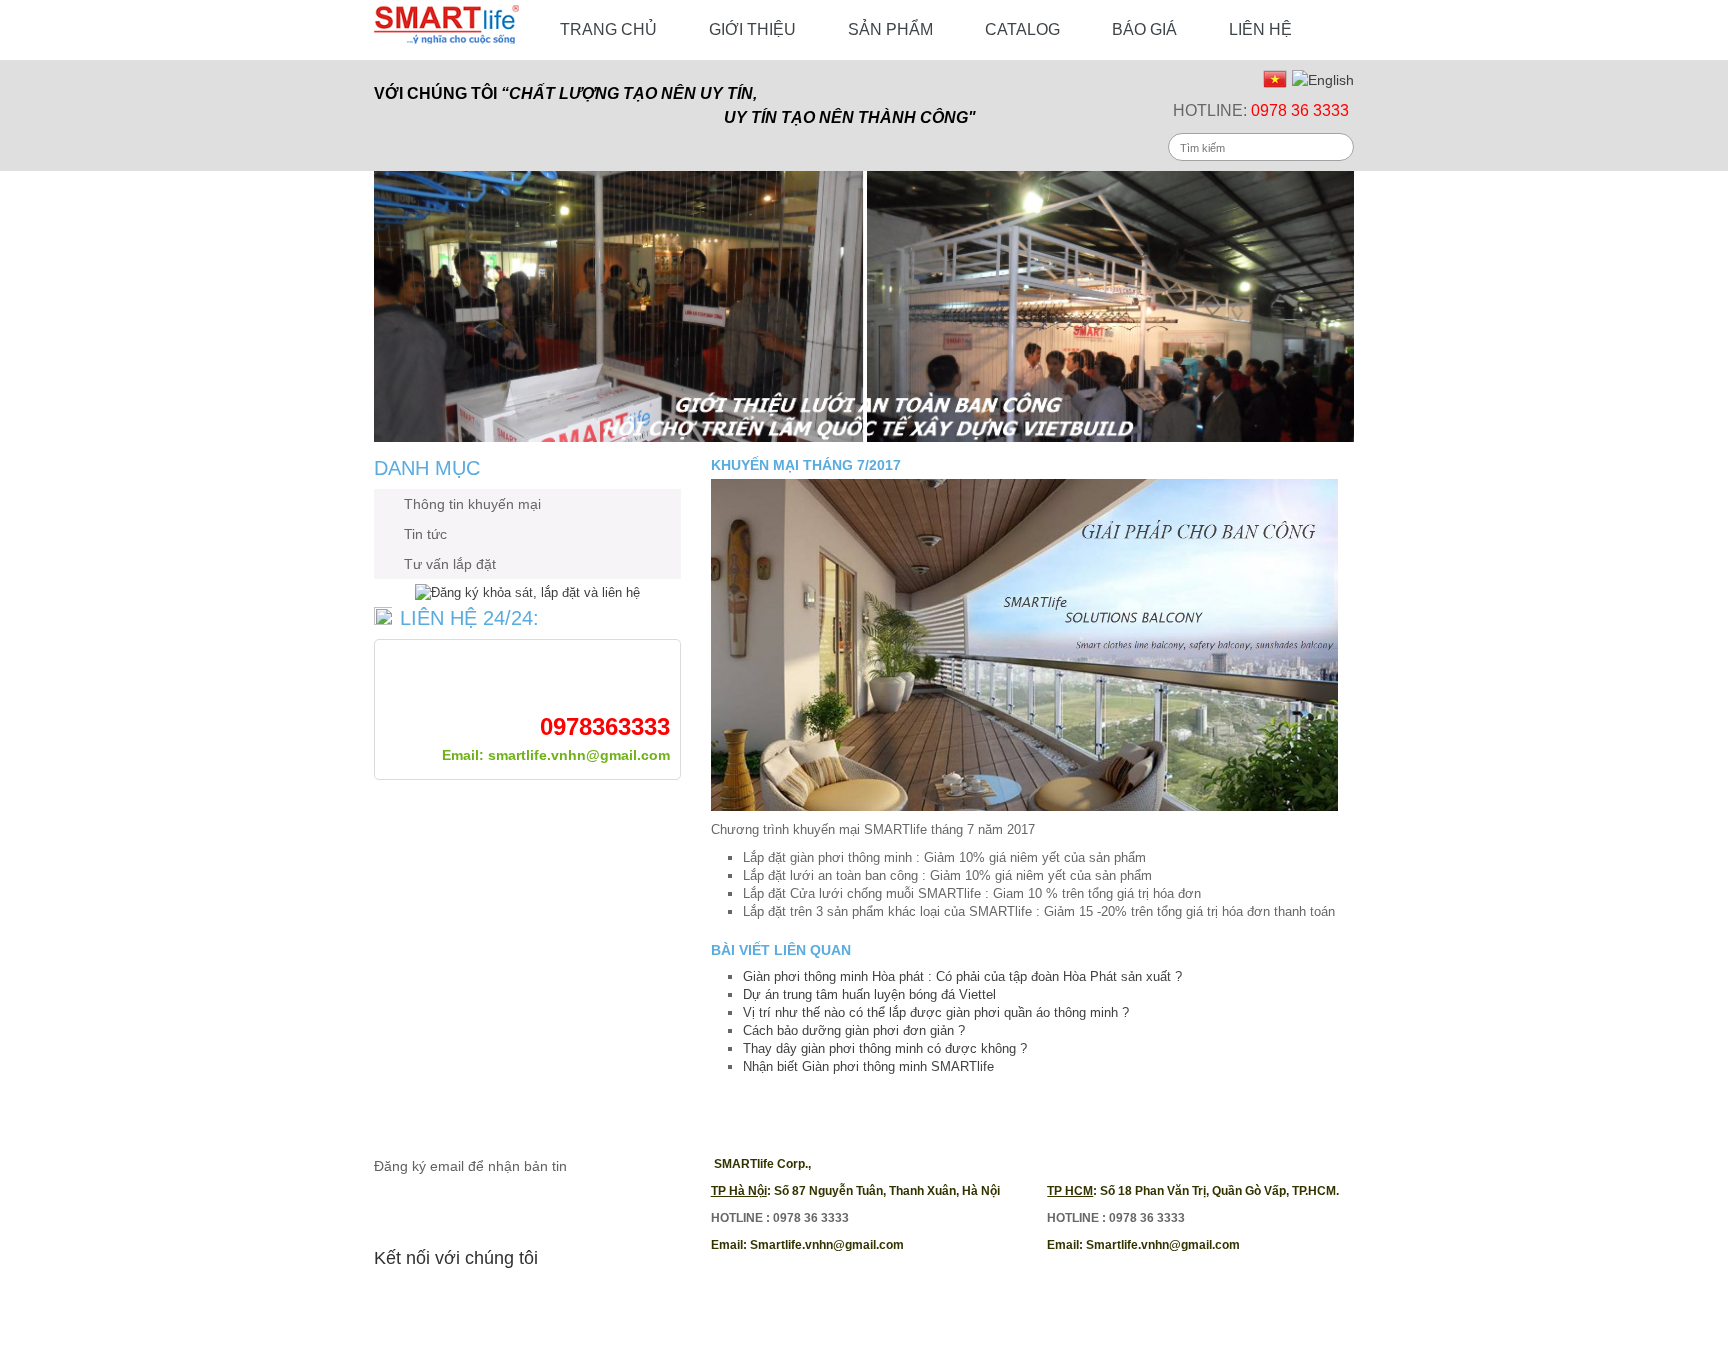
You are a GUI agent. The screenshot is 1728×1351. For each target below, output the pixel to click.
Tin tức (425, 534)
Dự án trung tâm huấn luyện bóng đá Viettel (869, 994)
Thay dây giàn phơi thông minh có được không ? (885, 1048)
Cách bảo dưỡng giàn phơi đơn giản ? (854, 1030)
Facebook (390, 1300)
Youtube (474, 1300)
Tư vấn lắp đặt (450, 564)
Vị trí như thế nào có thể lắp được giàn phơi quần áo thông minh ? (936, 1012)
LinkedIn (558, 1300)
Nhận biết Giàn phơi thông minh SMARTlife (868, 1066)
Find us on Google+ (516, 1300)
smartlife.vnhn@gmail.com (579, 755)
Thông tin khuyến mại (472, 504)
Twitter (432, 1300)
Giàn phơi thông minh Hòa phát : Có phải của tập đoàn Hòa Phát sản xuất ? (962, 976)
